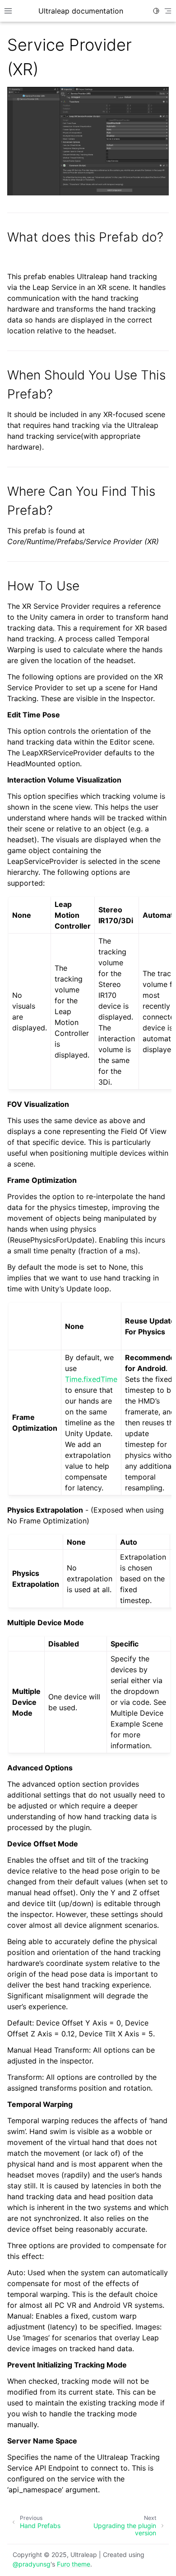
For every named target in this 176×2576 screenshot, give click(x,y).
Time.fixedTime (91, 1379)
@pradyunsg (32, 2564)
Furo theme (74, 2564)
